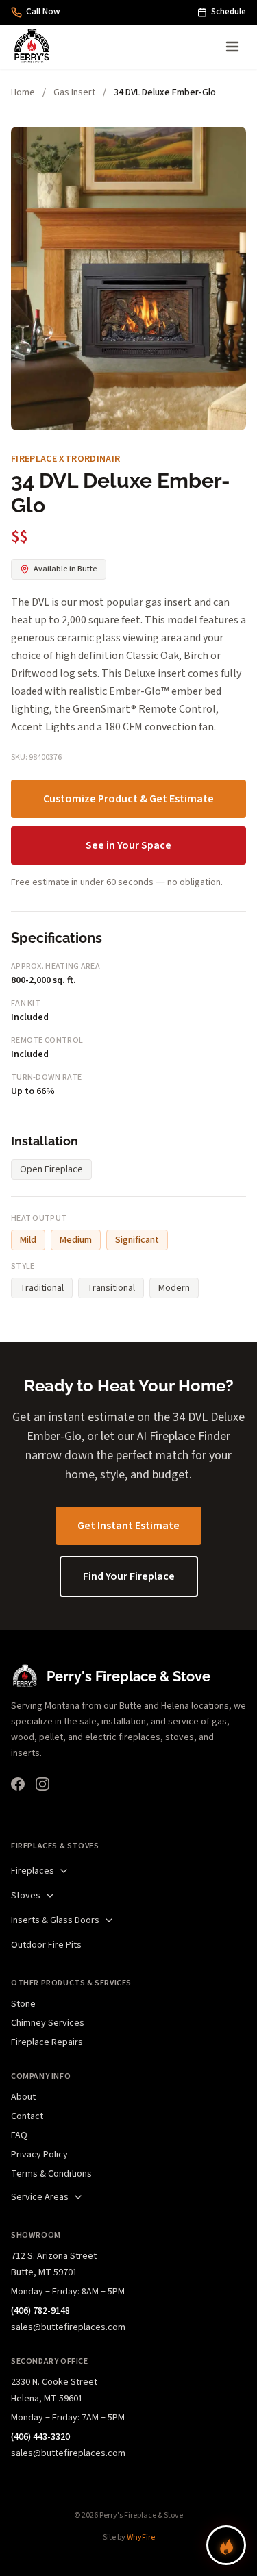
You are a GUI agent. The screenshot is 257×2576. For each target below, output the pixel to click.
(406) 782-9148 (40, 2311)
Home (23, 92)
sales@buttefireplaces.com (68, 2327)
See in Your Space (128, 845)
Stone (23, 2004)
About (23, 2097)
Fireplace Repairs (47, 2042)
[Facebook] (18, 1784)
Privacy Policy (39, 2155)
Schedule (229, 12)
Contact (27, 2116)
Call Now (43, 12)
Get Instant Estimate (128, 1526)
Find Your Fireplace (129, 1576)
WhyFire (141, 2537)
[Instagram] (42, 1784)
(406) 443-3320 (40, 2437)
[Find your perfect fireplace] (226, 2545)
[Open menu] (232, 47)
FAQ (19, 2135)
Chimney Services (48, 2023)
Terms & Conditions (51, 2174)
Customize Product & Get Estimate (128, 799)
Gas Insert (74, 92)
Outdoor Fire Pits (46, 1945)
